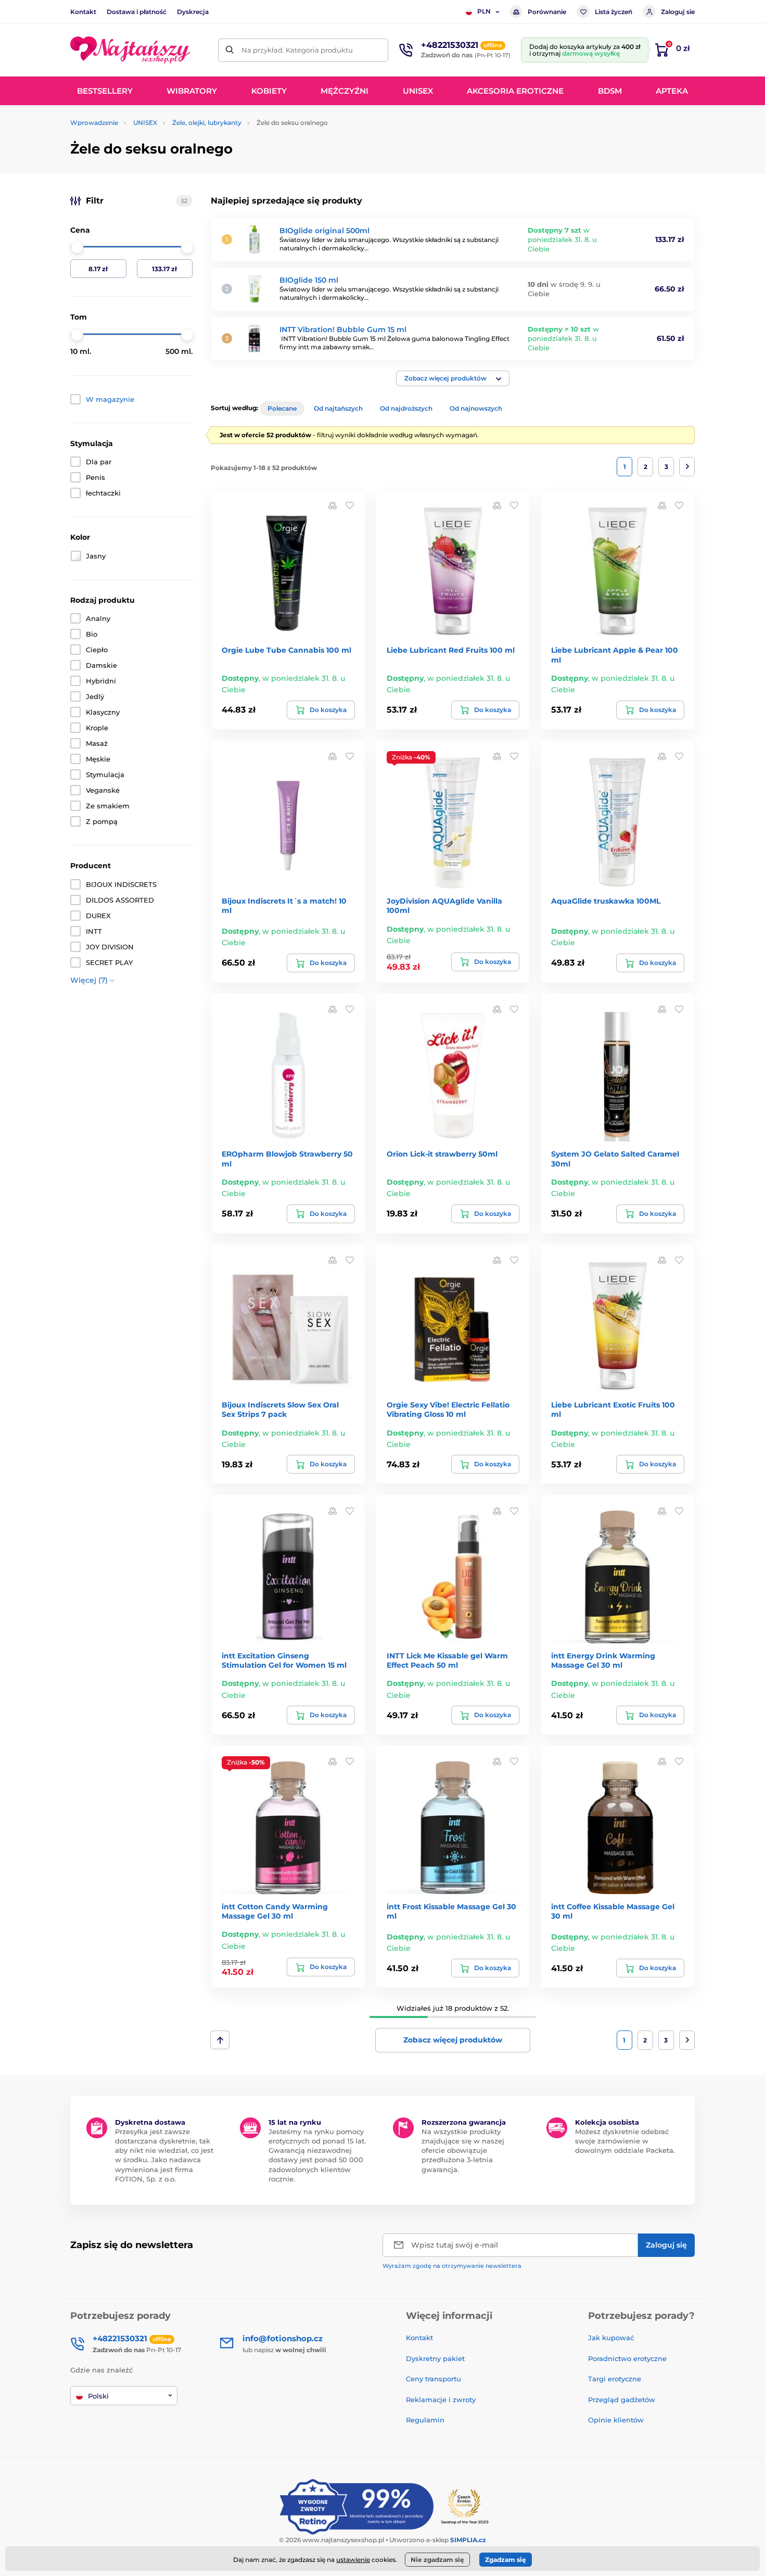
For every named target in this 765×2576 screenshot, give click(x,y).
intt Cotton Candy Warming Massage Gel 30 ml (275, 1911)
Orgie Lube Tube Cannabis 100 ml (286, 650)
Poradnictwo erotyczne (627, 2358)
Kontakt (83, 12)
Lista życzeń (614, 12)
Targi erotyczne (615, 2379)
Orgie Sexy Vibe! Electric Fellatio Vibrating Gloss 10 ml (448, 1410)
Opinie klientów (616, 2420)
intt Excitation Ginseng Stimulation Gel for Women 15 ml (284, 1660)
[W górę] (220, 2040)
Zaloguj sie (678, 12)
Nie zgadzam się (437, 2560)
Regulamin (425, 2420)
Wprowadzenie (94, 123)
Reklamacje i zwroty (441, 2400)
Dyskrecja (193, 12)
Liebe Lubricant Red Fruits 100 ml (451, 650)
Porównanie (547, 12)
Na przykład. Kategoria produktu (297, 50)
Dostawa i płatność (137, 12)
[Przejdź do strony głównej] (130, 50)
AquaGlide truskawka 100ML (606, 901)
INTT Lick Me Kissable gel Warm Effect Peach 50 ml (447, 1660)
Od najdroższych (406, 408)
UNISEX (145, 123)
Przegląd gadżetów (622, 2400)
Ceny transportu (433, 2379)
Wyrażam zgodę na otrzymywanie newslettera (452, 2266)
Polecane (282, 408)
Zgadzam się (506, 2560)
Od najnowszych (476, 408)
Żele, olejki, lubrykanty (207, 123)
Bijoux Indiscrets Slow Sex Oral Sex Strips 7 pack (280, 1410)
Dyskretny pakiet (435, 2358)
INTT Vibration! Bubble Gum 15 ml (343, 329)
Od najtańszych (338, 408)
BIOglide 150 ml (309, 280)
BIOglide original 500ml (324, 231)
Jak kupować (611, 2338)
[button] (453, 378)
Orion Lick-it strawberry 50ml (442, 1154)
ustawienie (353, 2560)
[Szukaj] (230, 50)
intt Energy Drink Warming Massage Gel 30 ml (603, 1660)
